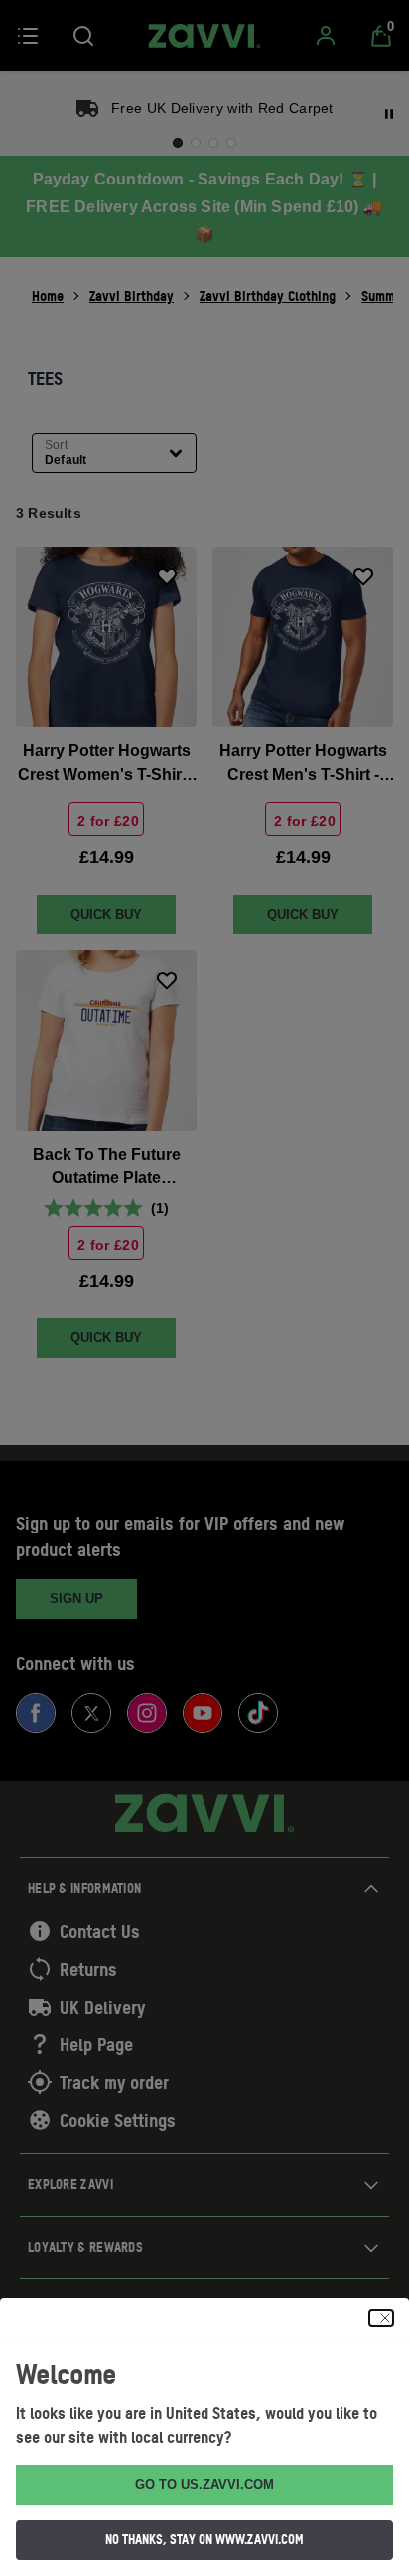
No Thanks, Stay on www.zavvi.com (204, 2539)
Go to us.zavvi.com (204, 2484)
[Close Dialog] (381, 2318)
